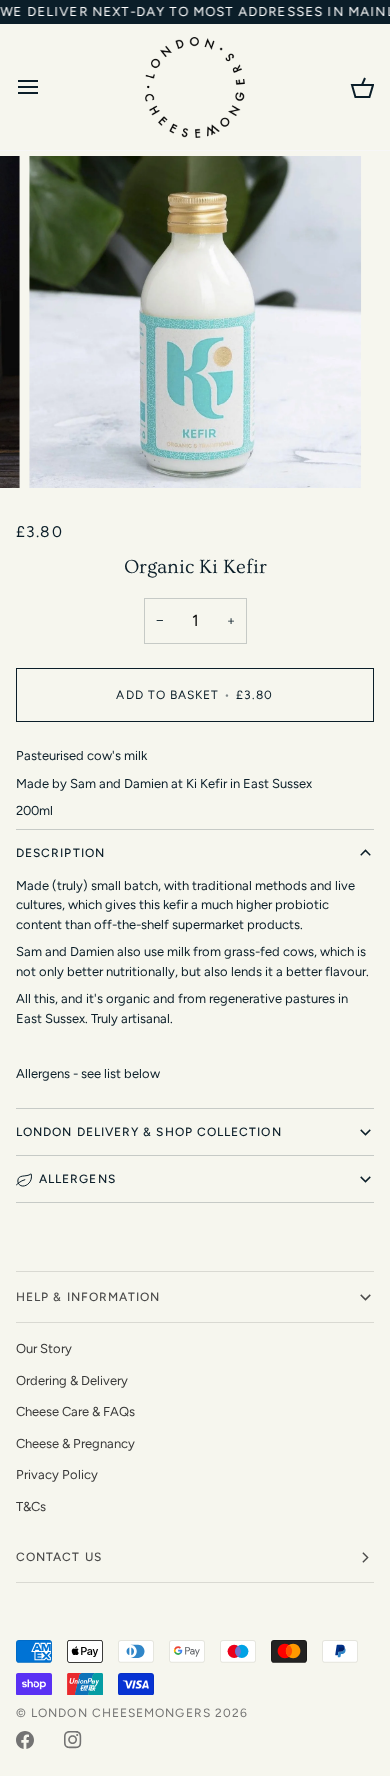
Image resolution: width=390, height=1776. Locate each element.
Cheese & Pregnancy (75, 1443)
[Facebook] (25, 1740)
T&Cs (31, 1506)
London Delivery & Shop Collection (149, 1132)
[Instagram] (73, 1740)
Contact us (59, 1557)
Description (60, 853)
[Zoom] (66, 450)
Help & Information (88, 1297)
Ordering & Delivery (72, 1380)
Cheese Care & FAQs (75, 1411)
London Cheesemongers (121, 1713)
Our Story (44, 1348)
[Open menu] (46, 87)
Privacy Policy (57, 1474)
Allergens (77, 1179)
